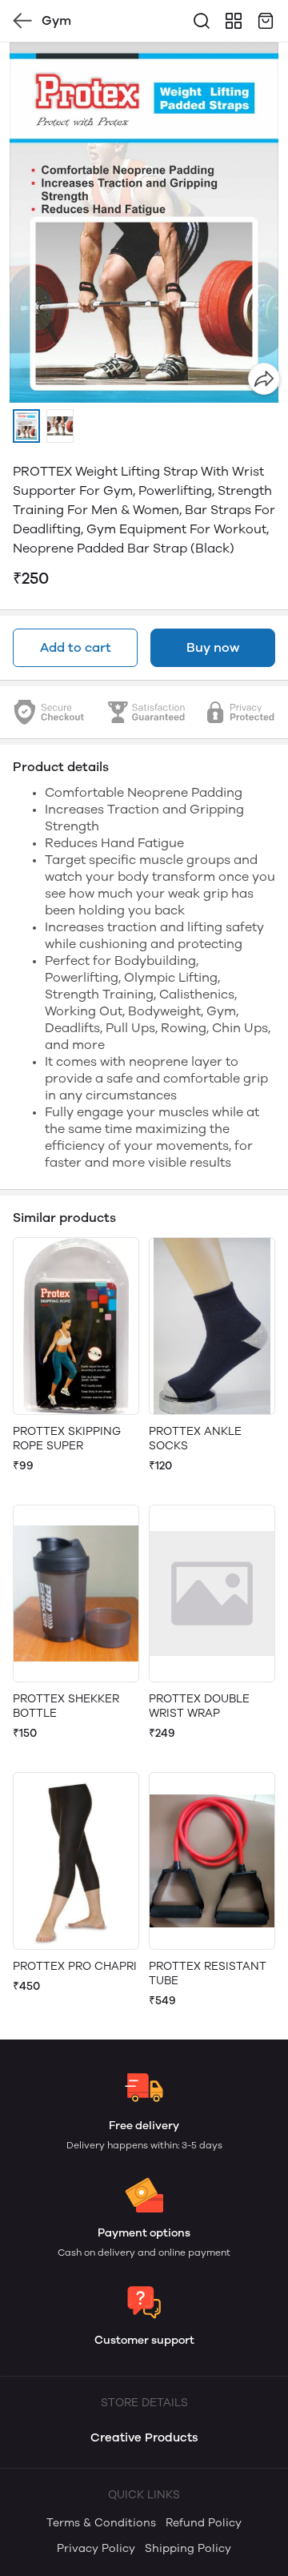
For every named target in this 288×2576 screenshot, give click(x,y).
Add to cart (76, 647)
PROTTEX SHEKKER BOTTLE (66, 1706)
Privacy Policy (96, 2548)
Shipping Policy (188, 2548)
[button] (26, 426)
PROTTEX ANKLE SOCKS (195, 1439)
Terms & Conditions (101, 2523)
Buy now (213, 647)
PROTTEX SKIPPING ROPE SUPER (67, 1439)
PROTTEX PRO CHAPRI (75, 1966)
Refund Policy (204, 2523)
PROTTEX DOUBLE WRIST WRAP (199, 1706)
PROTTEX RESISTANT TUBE (208, 1973)
